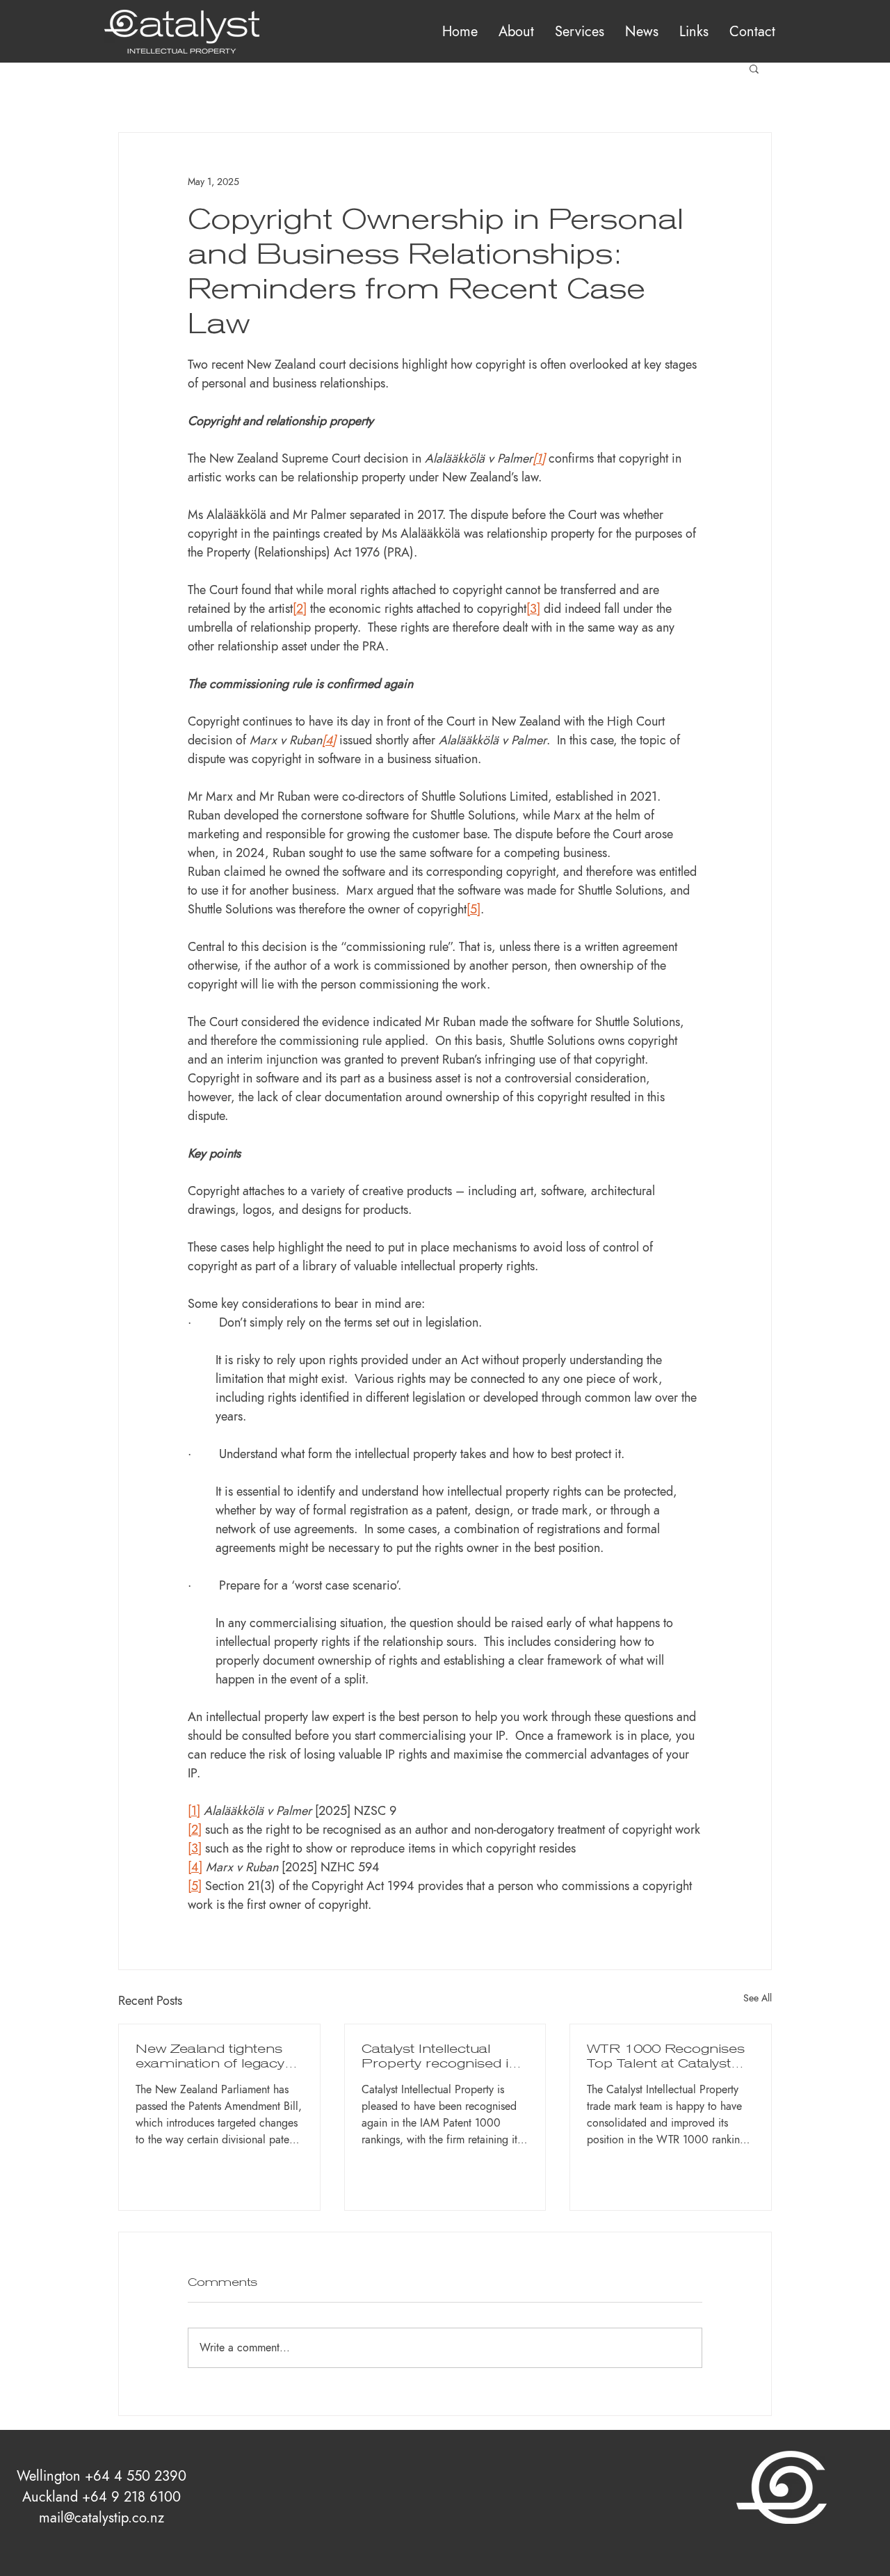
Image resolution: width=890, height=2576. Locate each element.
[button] (580, 31)
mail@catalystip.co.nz (102, 2518)
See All (758, 1998)
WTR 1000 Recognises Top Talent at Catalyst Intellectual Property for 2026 (666, 2056)
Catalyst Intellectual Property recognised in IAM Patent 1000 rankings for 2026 (439, 2056)
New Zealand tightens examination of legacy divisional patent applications (210, 2056)
